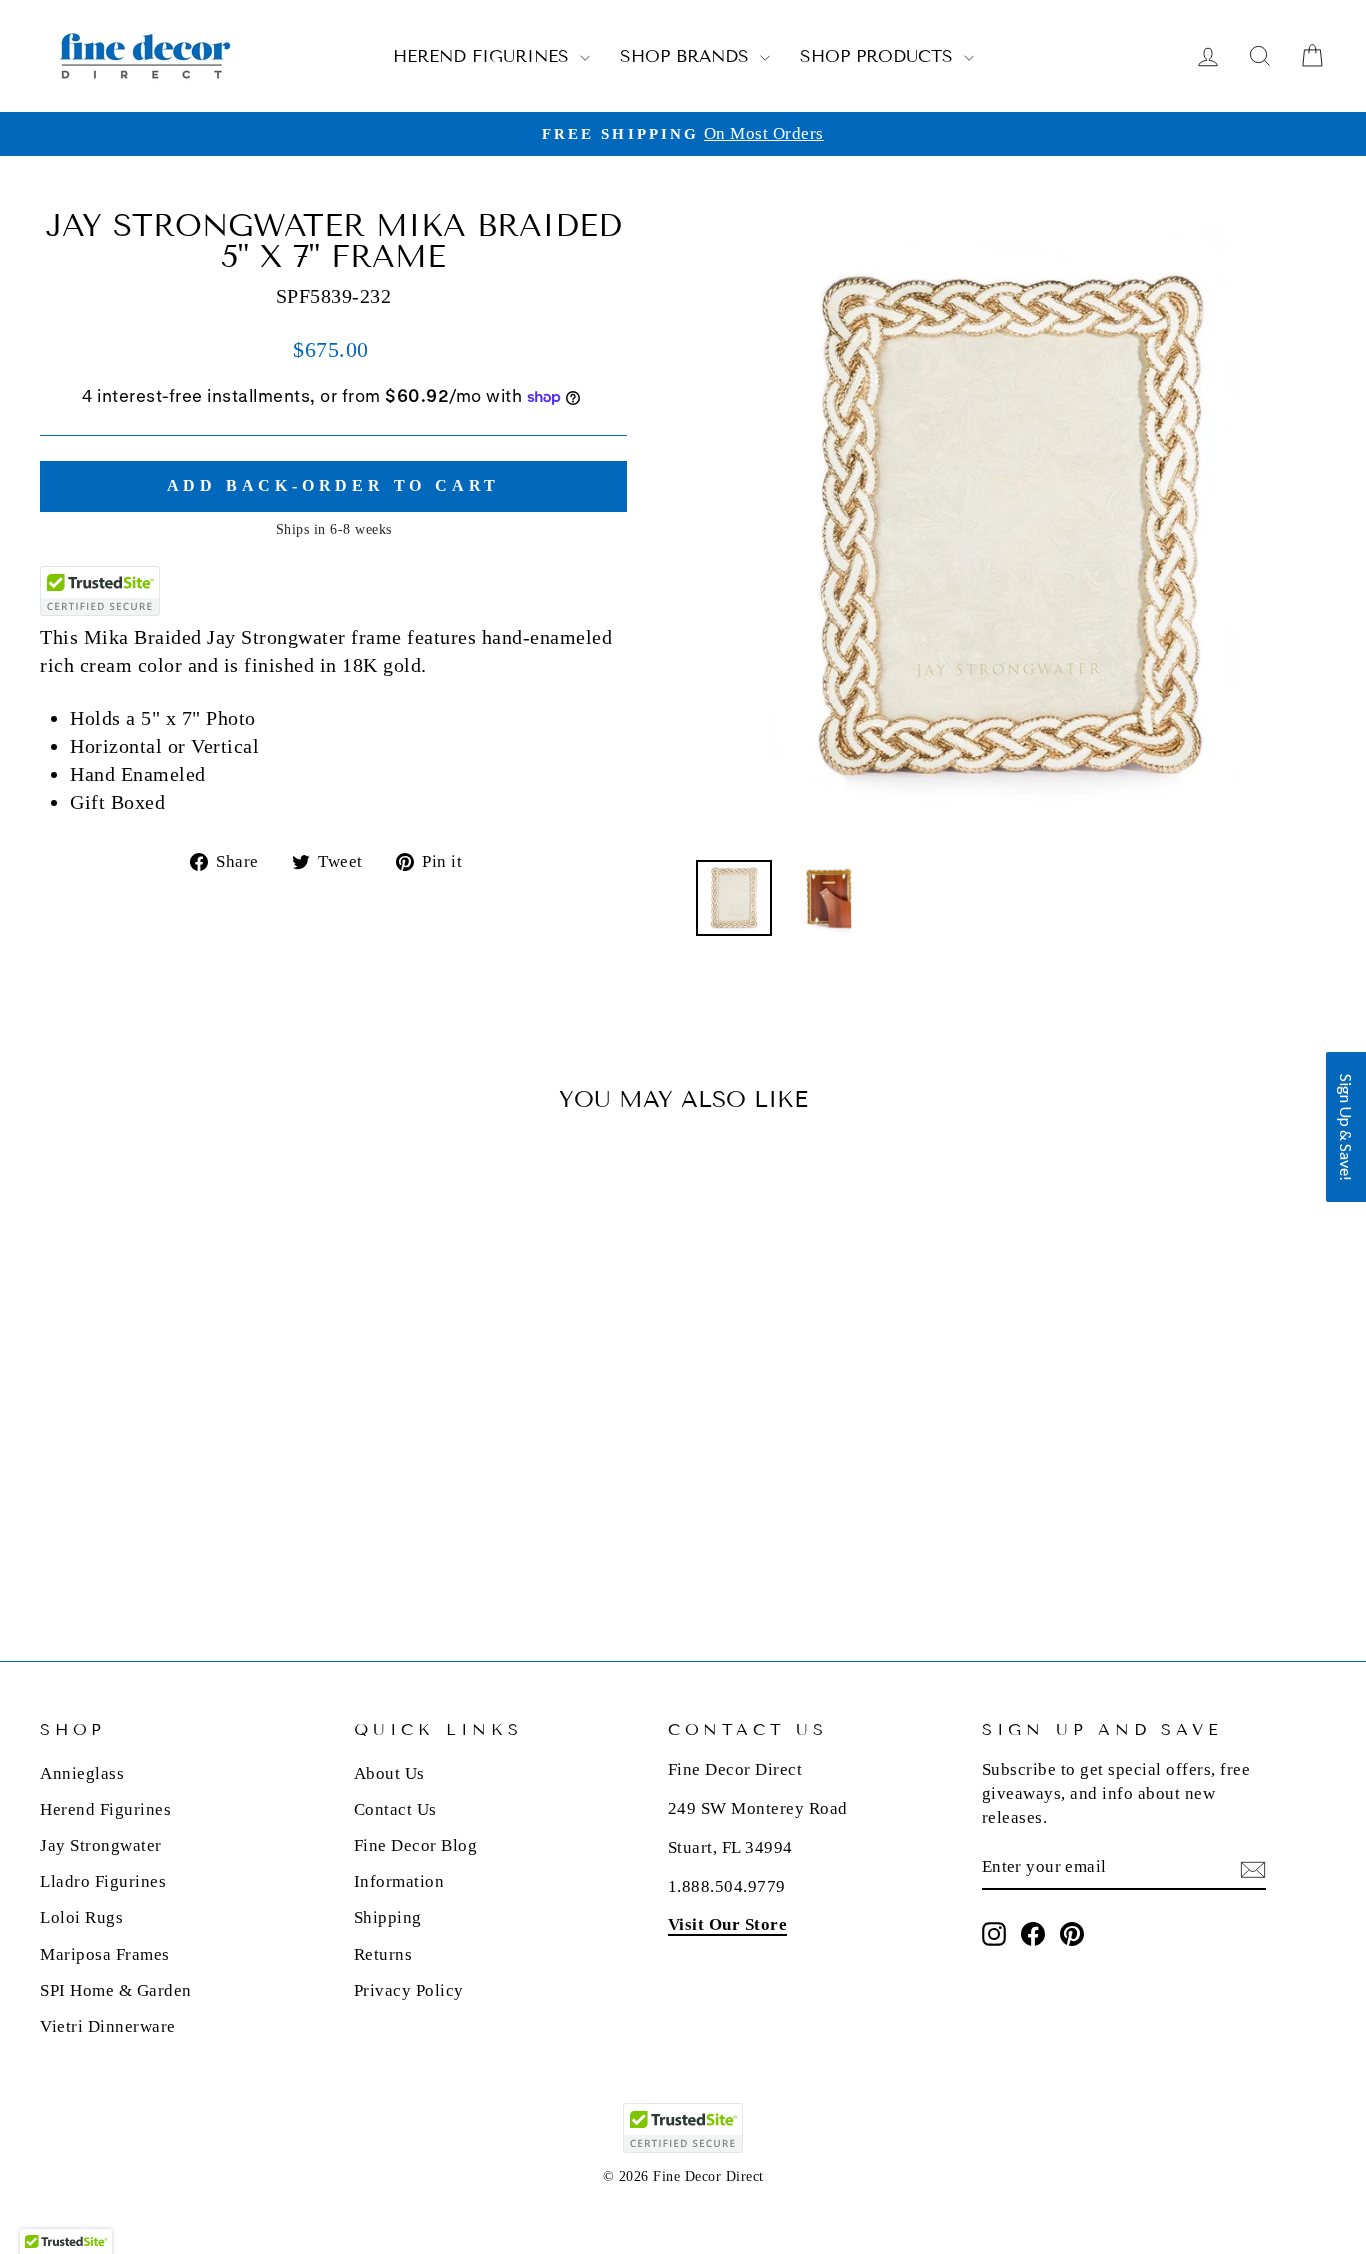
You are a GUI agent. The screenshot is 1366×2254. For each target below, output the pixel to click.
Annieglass (82, 1773)
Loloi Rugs (81, 1917)
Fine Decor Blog (416, 1845)
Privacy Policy (409, 1990)
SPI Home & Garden (116, 1990)
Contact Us (395, 1809)
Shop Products (879, 56)
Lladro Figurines (103, 1881)
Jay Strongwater (101, 1845)
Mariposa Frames (105, 1954)
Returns (383, 1954)
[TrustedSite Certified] (100, 591)
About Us (389, 1773)
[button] (1346, 1127)
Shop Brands (687, 56)
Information (399, 1881)
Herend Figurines (484, 56)
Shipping (388, 1917)
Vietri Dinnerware (108, 2026)
